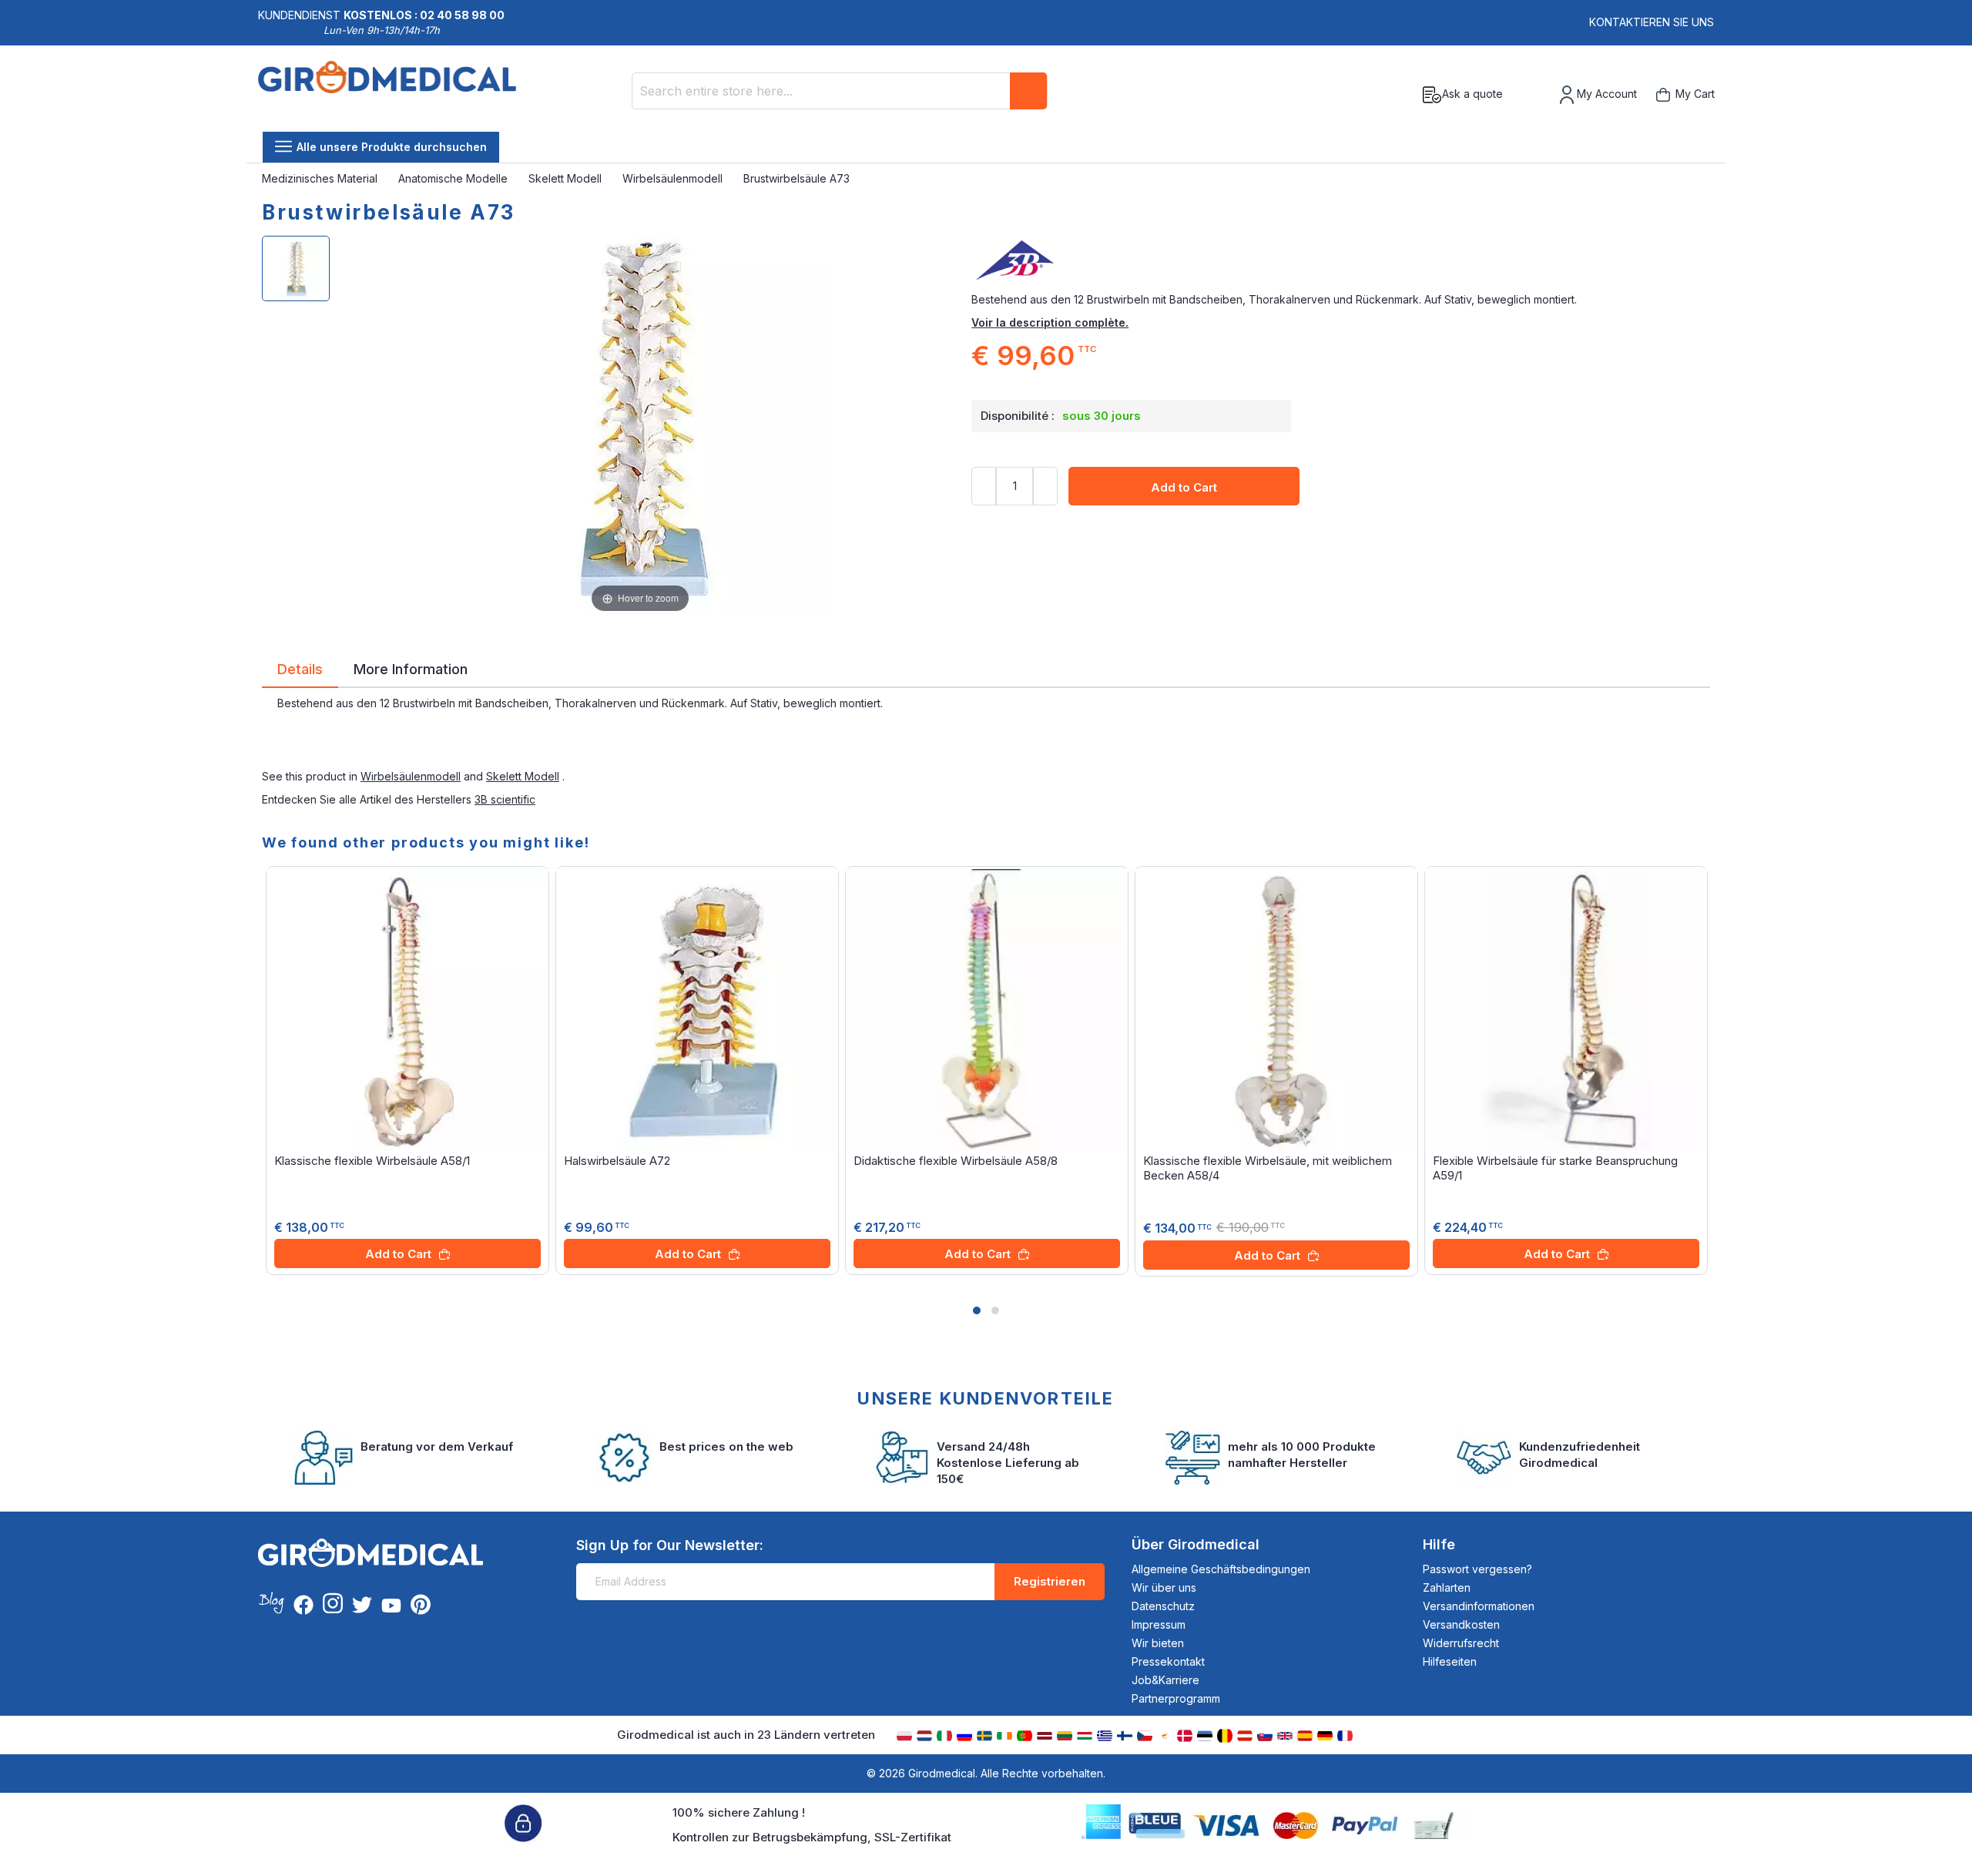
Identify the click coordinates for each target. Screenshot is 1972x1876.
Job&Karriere (1165, 1680)
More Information (411, 668)
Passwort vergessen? (1477, 1569)
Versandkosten (1461, 1624)
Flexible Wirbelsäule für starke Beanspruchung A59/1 (1555, 1168)
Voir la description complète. (1050, 322)
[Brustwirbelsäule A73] (296, 268)
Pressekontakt (1168, 1661)
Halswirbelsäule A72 (617, 1161)
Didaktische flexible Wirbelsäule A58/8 (956, 1161)
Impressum (1159, 1624)
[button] (977, 1311)
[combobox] (840, 91)
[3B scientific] (1341, 261)
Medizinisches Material (321, 178)
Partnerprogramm (1176, 1698)
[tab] (300, 672)
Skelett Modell (567, 178)
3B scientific (505, 799)
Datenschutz (1163, 1606)
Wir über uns (1164, 1587)
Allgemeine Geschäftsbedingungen (1221, 1569)
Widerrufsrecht (1461, 1643)
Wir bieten (1158, 1643)
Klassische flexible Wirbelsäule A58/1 (372, 1161)
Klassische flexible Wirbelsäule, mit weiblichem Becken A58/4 (1268, 1168)
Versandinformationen (1479, 1606)
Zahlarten (1447, 1587)
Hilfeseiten (1450, 1661)
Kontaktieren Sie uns (1652, 22)
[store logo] (387, 95)
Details (300, 668)
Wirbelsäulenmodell (674, 178)
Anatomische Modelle (454, 178)
